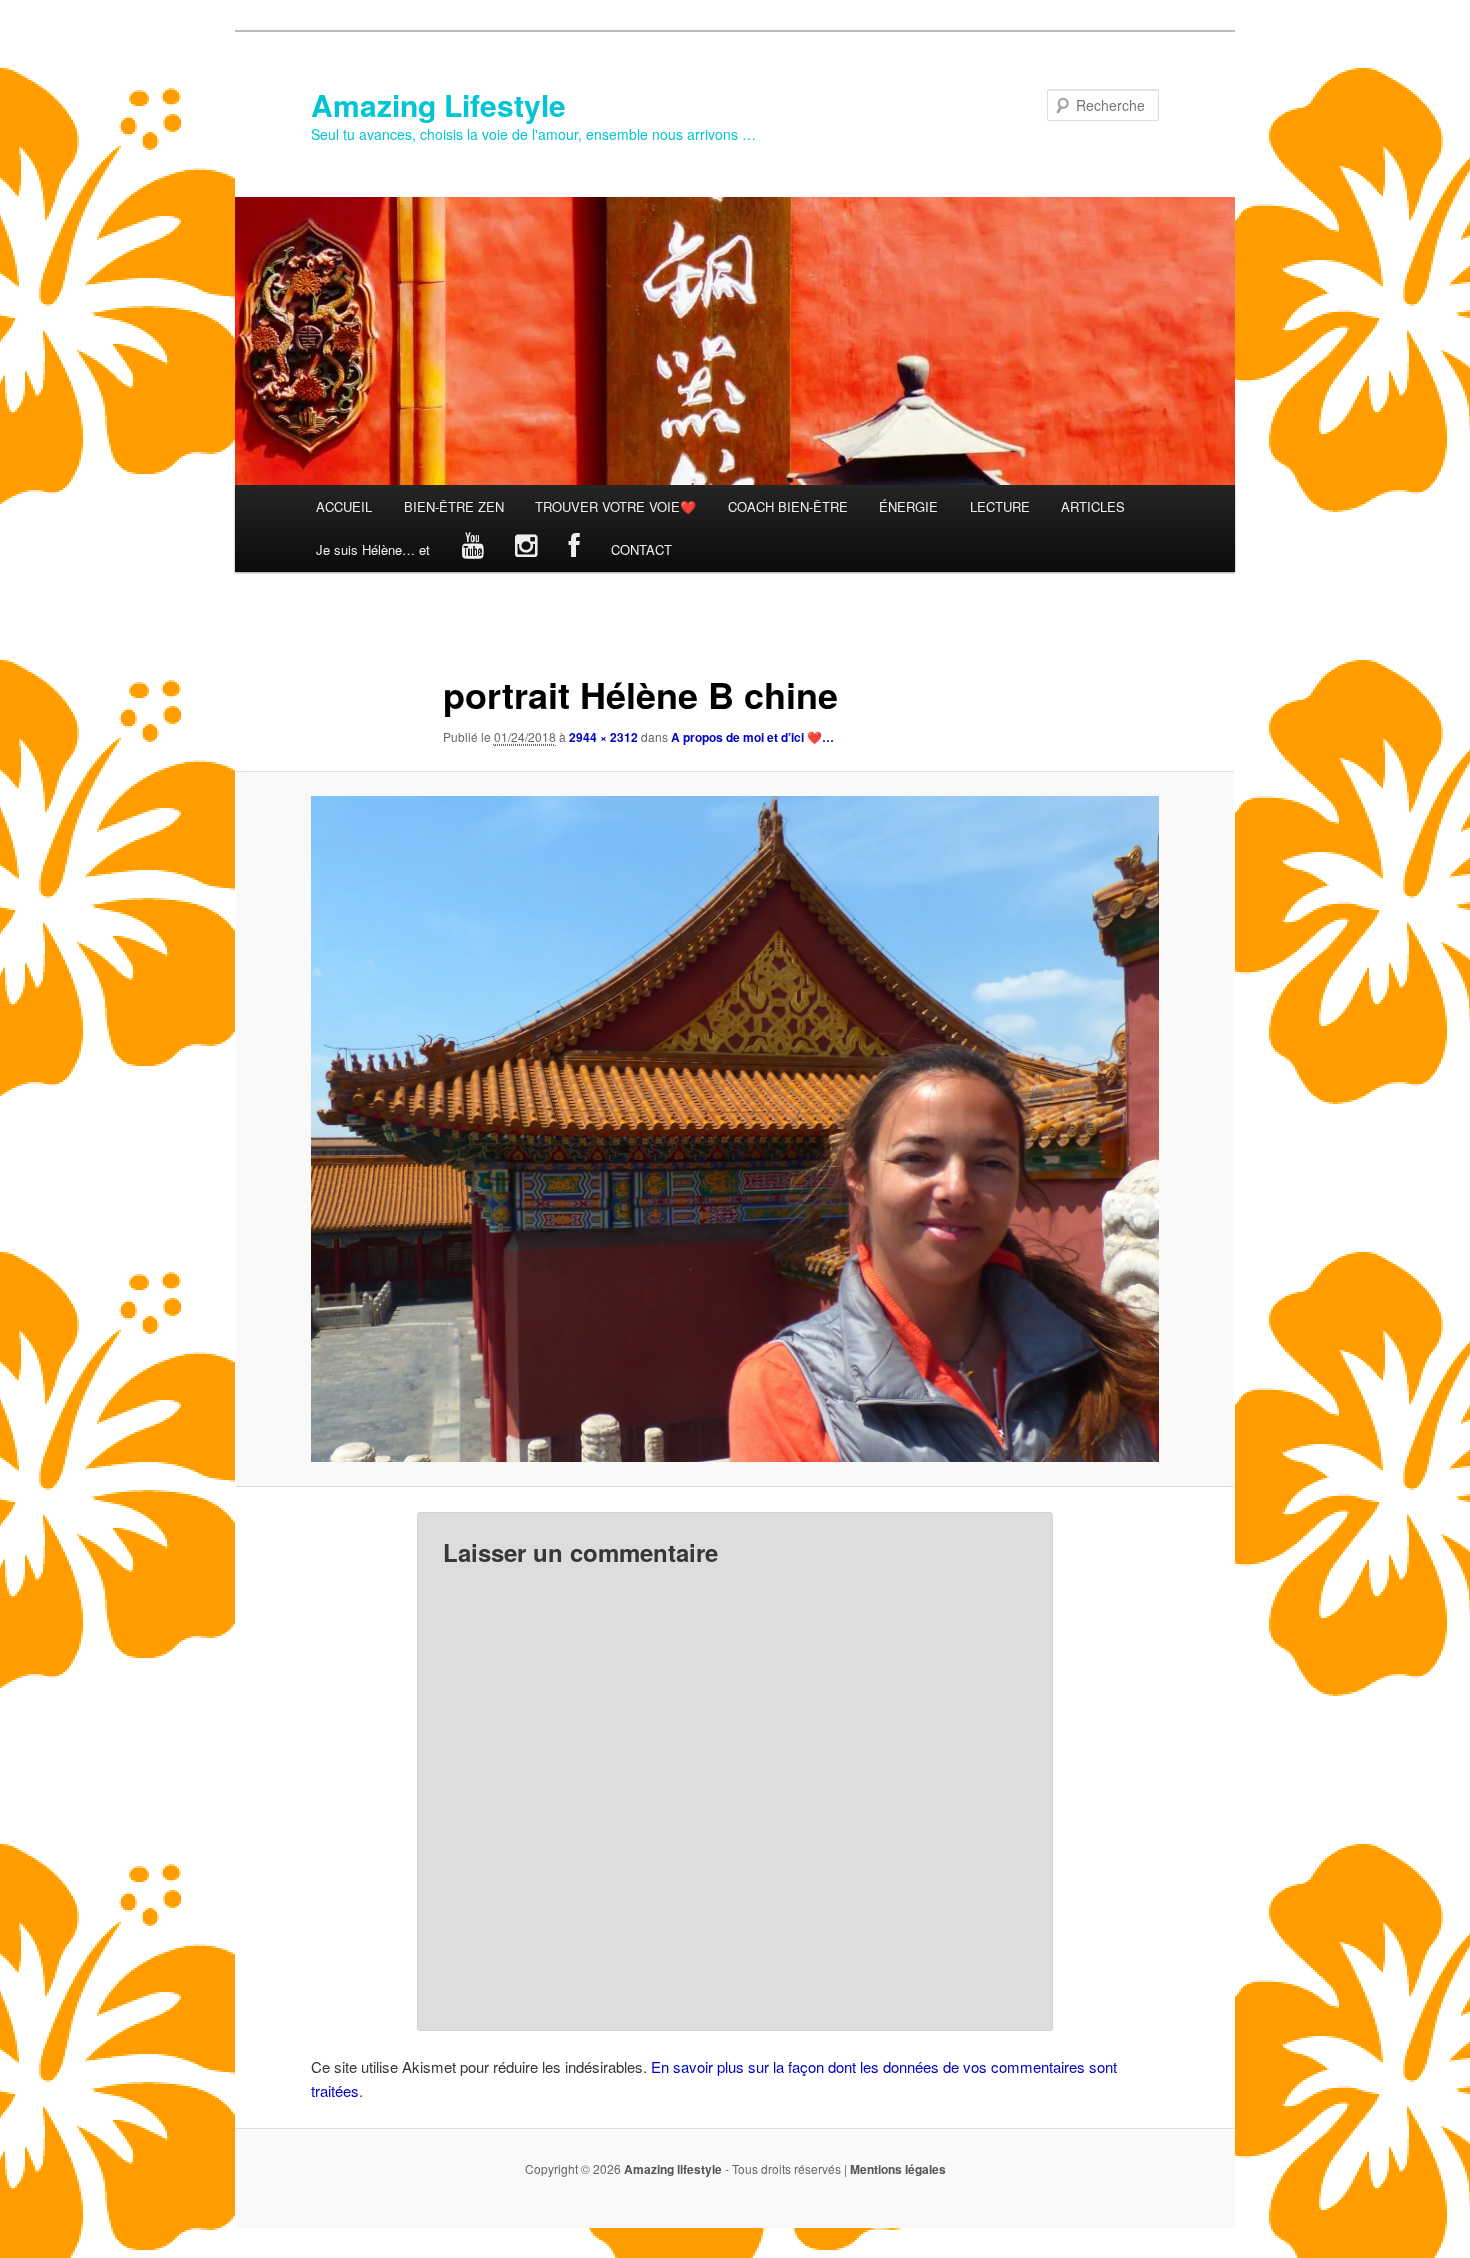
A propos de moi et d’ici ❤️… (752, 737)
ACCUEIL (344, 506)
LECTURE (1000, 506)
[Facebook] (574, 549)
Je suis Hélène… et (373, 549)
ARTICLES (1093, 506)
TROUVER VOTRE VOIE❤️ (615, 506)
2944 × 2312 (603, 737)
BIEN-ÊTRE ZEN (454, 506)
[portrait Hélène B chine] (735, 1129)
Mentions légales (898, 2169)
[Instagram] (526, 549)
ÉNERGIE (908, 506)
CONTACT (641, 549)
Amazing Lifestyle (438, 104)
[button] (735, 1129)
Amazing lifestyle (673, 2169)
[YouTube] (473, 549)
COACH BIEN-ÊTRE (788, 506)
